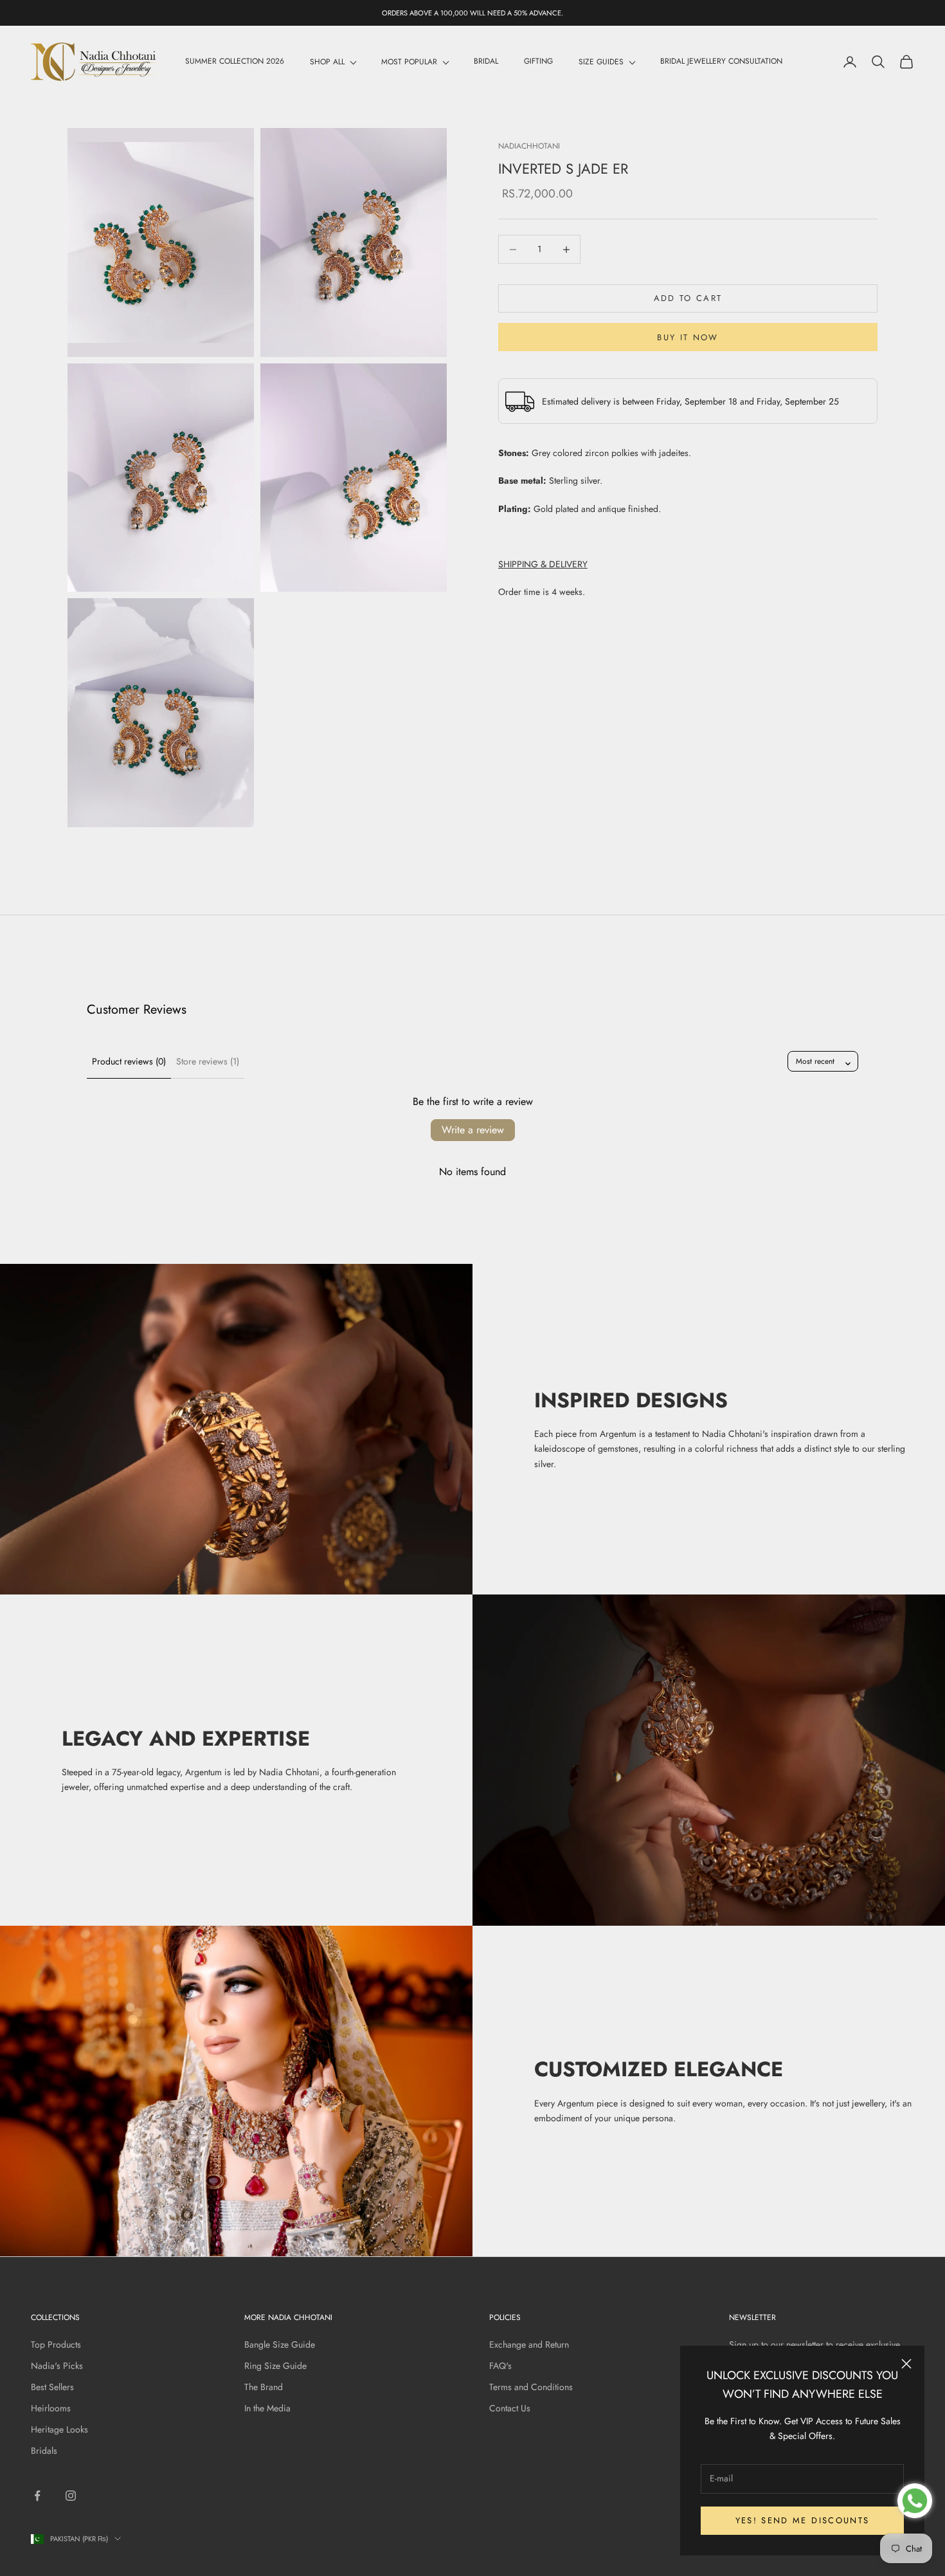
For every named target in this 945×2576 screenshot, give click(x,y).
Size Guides (601, 62)
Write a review (473, 1130)
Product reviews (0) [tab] (129, 1061)
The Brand (264, 2387)
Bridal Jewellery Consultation (721, 62)
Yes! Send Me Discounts (802, 2520)
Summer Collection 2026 (235, 62)
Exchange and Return (529, 2344)
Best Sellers (52, 2387)
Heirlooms (51, 2408)
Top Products (56, 2344)
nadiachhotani (529, 146)
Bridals (44, 2451)
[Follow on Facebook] (37, 2496)
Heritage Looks (59, 2429)
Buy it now (688, 337)
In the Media (267, 2408)
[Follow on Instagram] (71, 2496)
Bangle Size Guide (280, 2344)
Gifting (538, 62)
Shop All (327, 62)
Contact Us (510, 2408)
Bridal (486, 62)
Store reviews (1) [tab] (208, 1061)
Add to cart (688, 299)
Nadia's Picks (57, 2366)
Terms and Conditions (531, 2387)
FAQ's (500, 2366)
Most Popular (409, 62)
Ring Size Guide (275, 2366)
